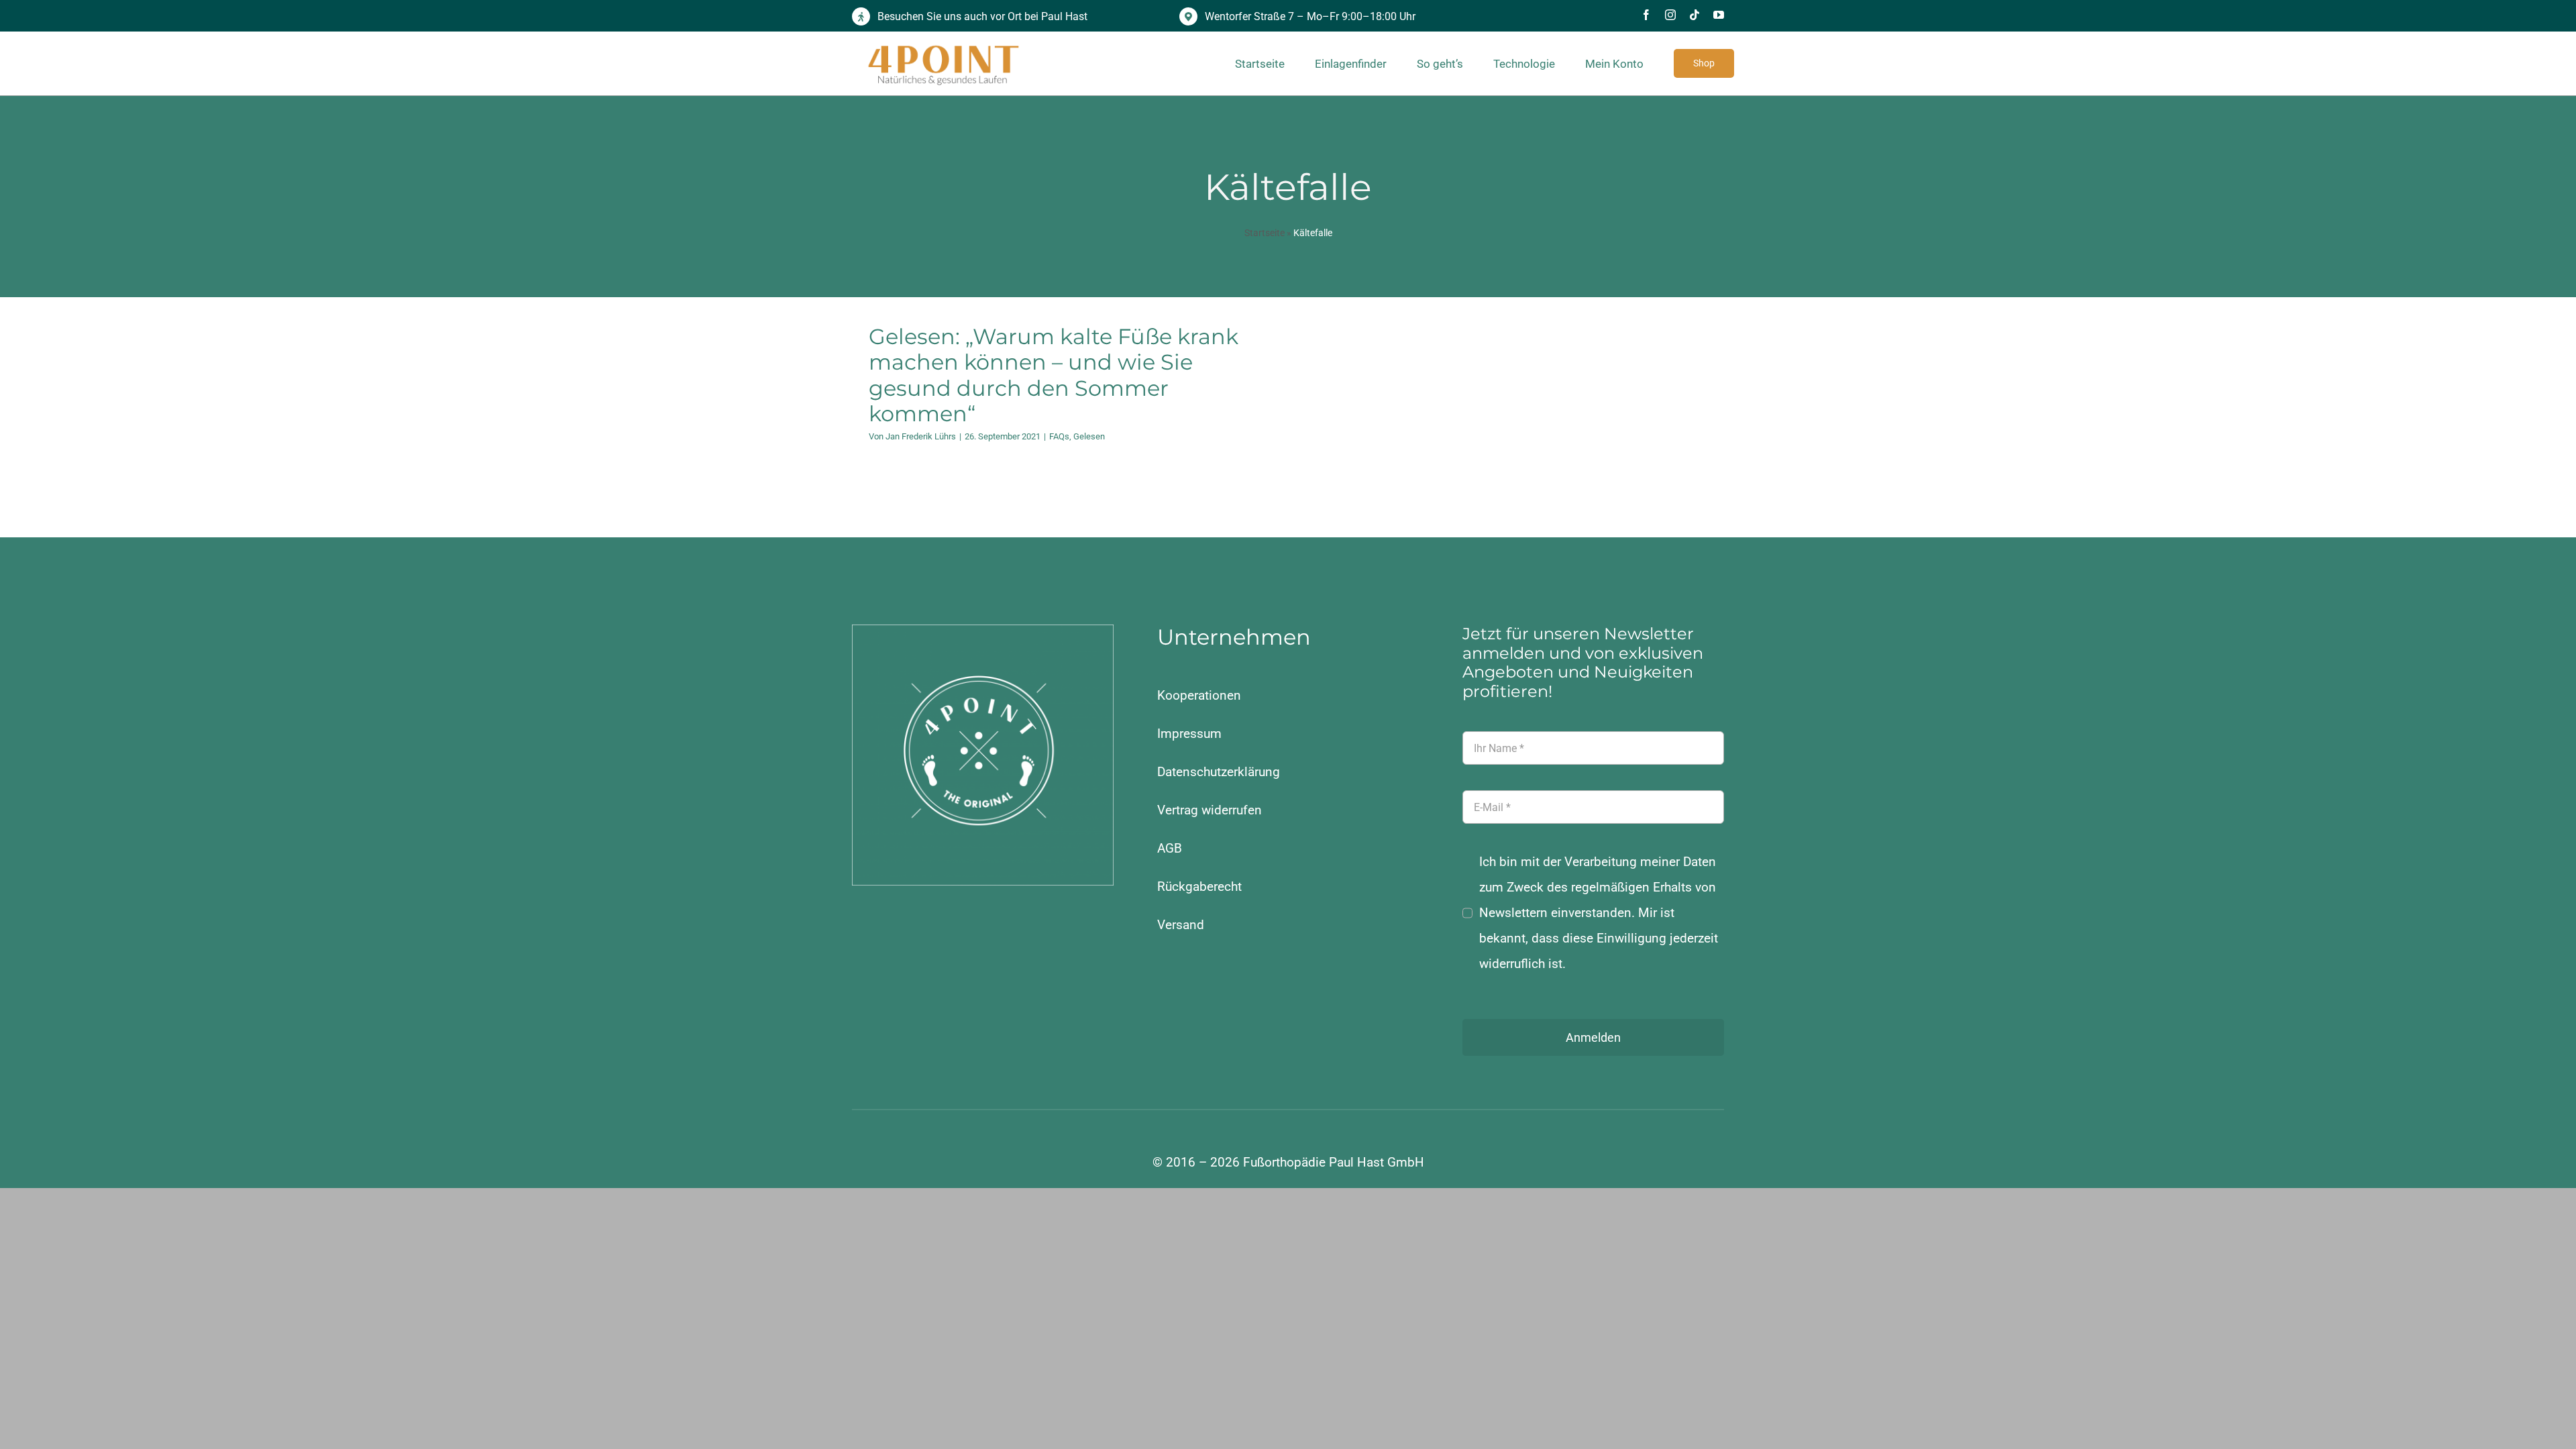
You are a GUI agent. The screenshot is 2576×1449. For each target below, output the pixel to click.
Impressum (1189, 734)
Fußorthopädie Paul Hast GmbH (1334, 1162)
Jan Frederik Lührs (921, 436)
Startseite (1265, 233)
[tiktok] (1695, 15)
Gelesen (1089, 436)
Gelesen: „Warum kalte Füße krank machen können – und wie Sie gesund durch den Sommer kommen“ (1054, 375)
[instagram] (1670, 15)
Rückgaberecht (1199, 887)
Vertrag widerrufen (1210, 810)
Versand (1181, 925)
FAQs (1059, 436)
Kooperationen (1199, 695)
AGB (1170, 848)
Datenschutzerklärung (1219, 772)
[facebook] (1646, 15)
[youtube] (1719, 15)
